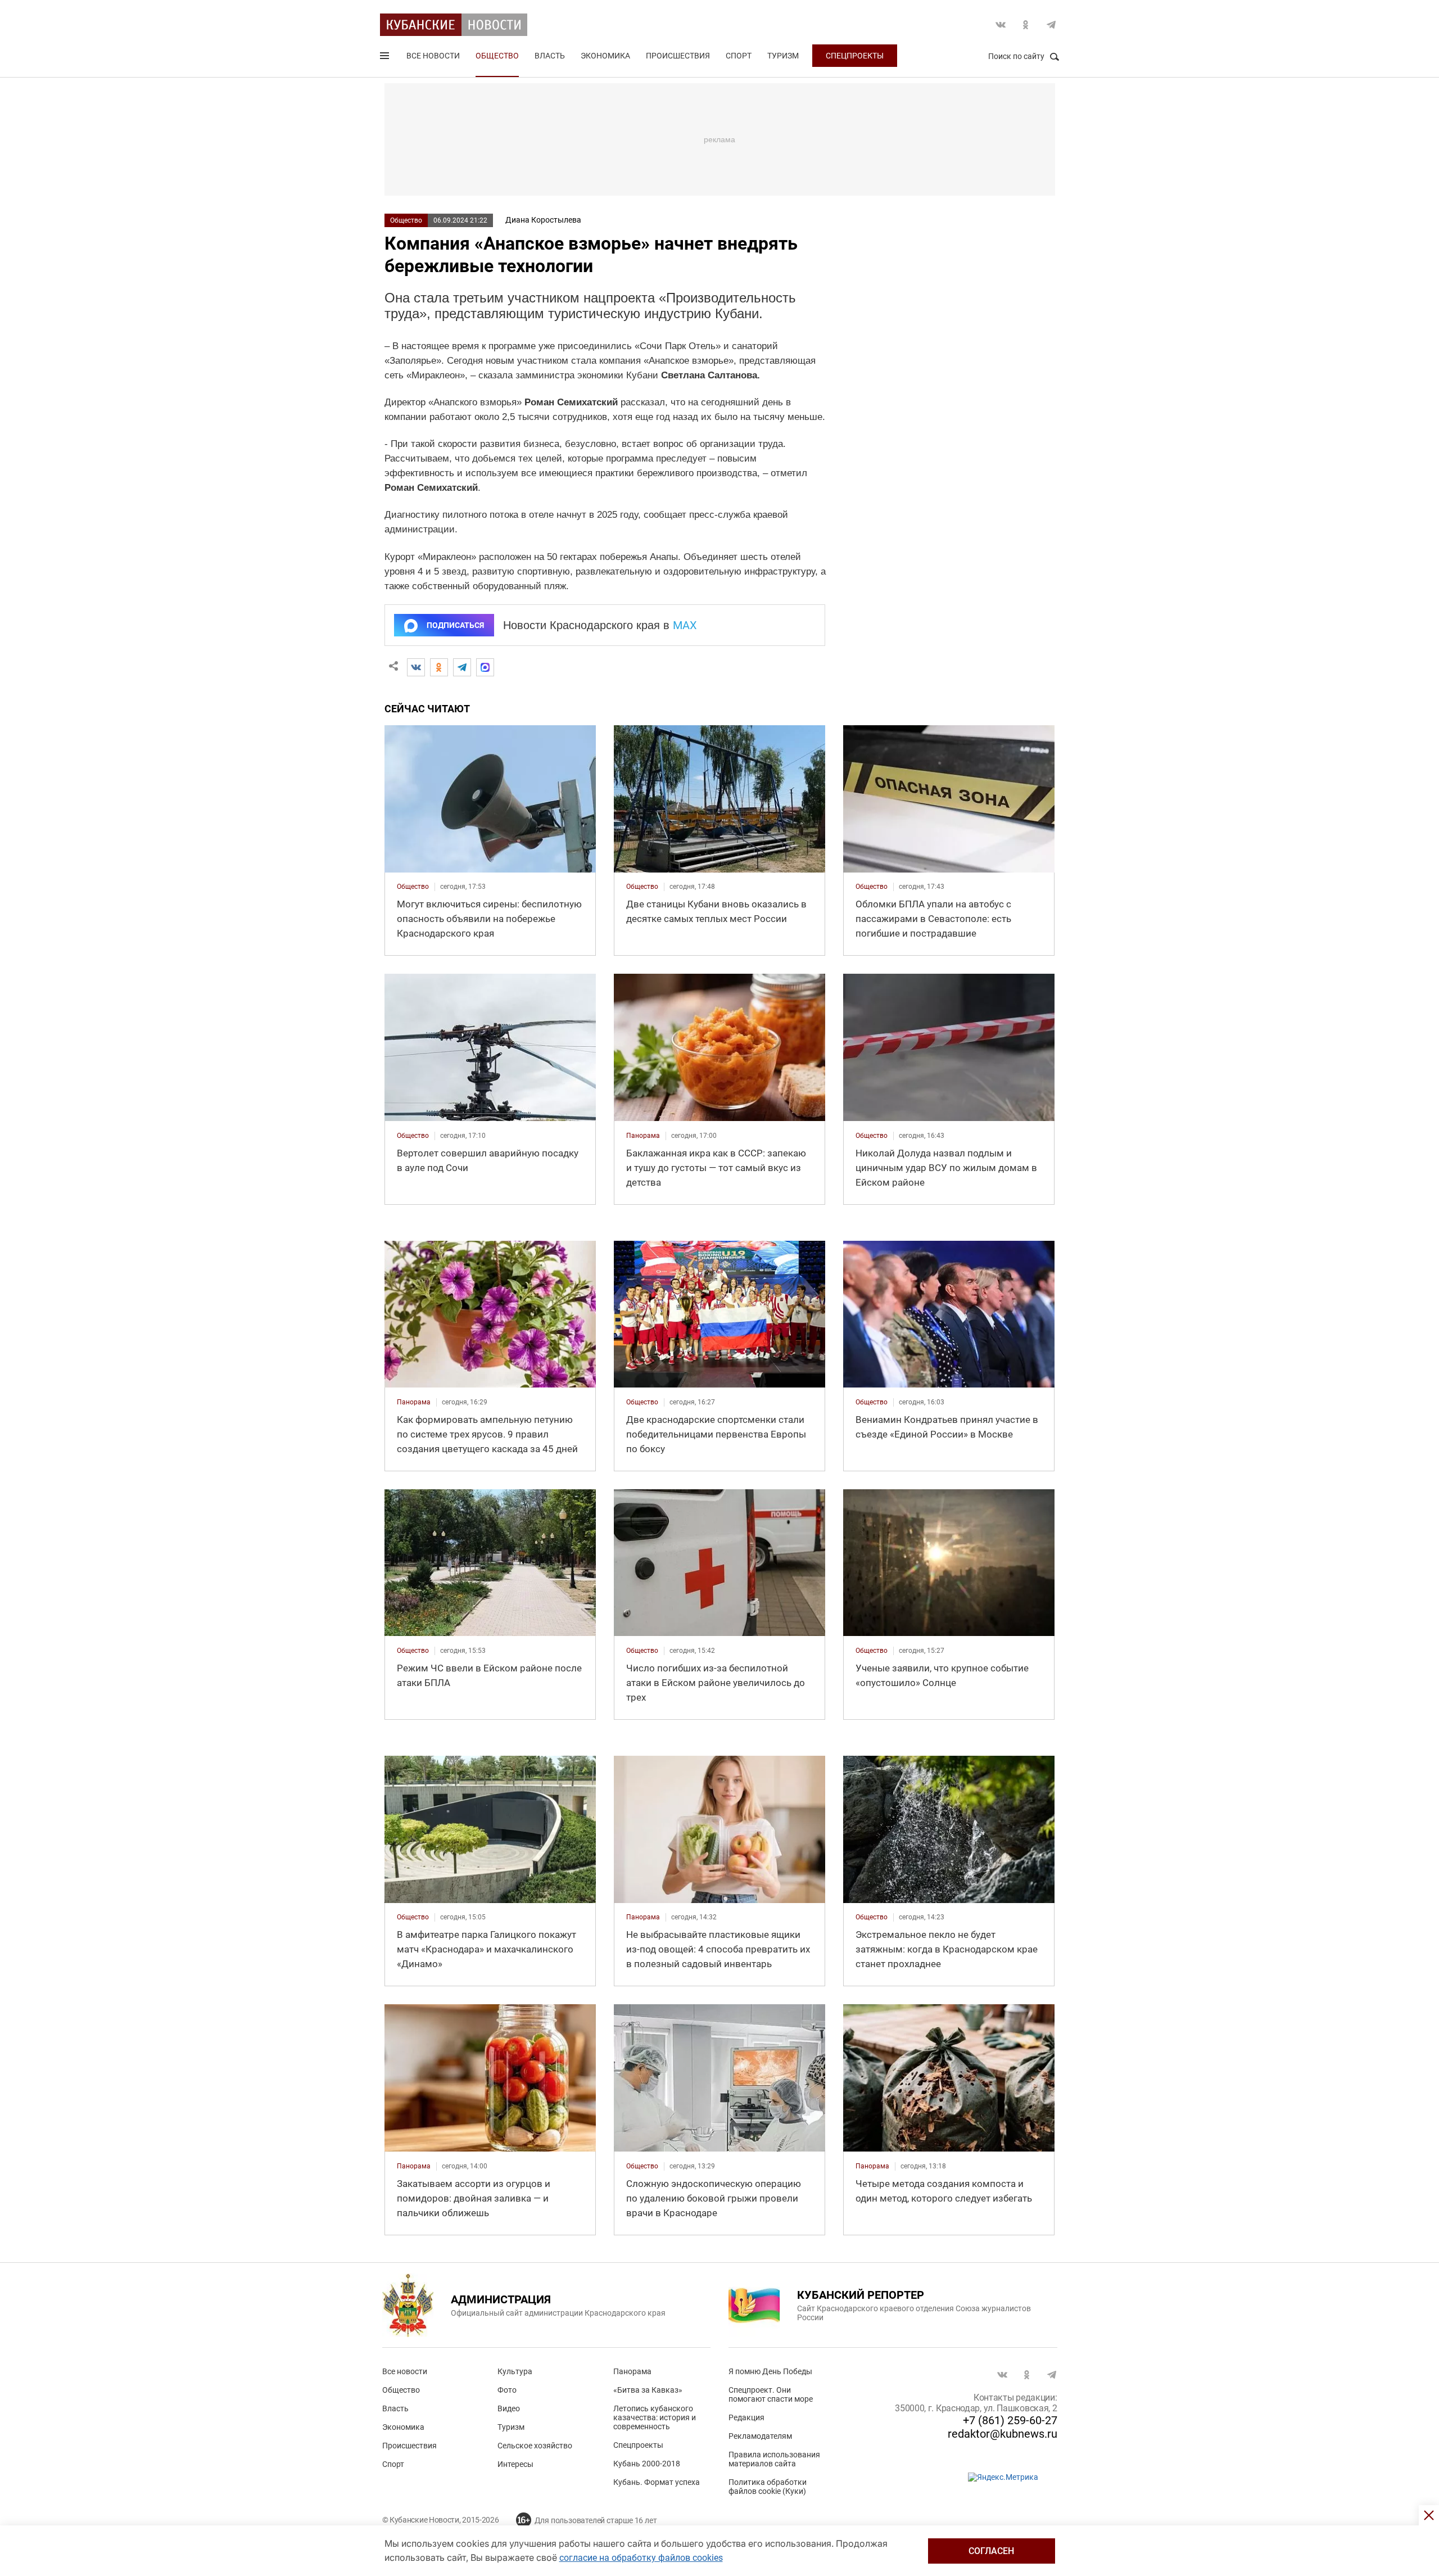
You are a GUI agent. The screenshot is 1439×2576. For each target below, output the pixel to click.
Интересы (515, 2464)
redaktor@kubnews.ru (1003, 2434)
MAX (685, 625)
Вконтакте (1001, 25)
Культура (515, 2371)
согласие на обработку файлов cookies (641, 2558)
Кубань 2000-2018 (647, 2464)
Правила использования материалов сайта (774, 2459)
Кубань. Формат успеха (657, 2482)
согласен (991, 2551)
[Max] (485, 667)
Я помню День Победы (770, 2371)
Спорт (739, 56)
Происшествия (678, 56)
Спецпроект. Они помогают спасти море (771, 2394)
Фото (507, 2390)
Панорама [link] (643, 1136)
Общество (497, 56)
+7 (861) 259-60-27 (1010, 2420)
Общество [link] (413, 887)
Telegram (1051, 25)
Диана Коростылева (543, 220)
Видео (509, 2408)
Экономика (605, 56)
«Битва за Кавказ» (648, 2390)
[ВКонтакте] (416, 667)
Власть (550, 56)
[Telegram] (462, 667)
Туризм (783, 56)
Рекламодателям (760, 2436)
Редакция (746, 2417)
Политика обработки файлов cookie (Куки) (768, 2487)
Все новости (433, 56)
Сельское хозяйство (535, 2446)
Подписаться (455, 625)
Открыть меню (386, 58)
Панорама (632, 2371)
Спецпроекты (855, 56)
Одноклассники (1026, 25)
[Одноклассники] (439, 667)
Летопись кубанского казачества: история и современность (655, 2417)
